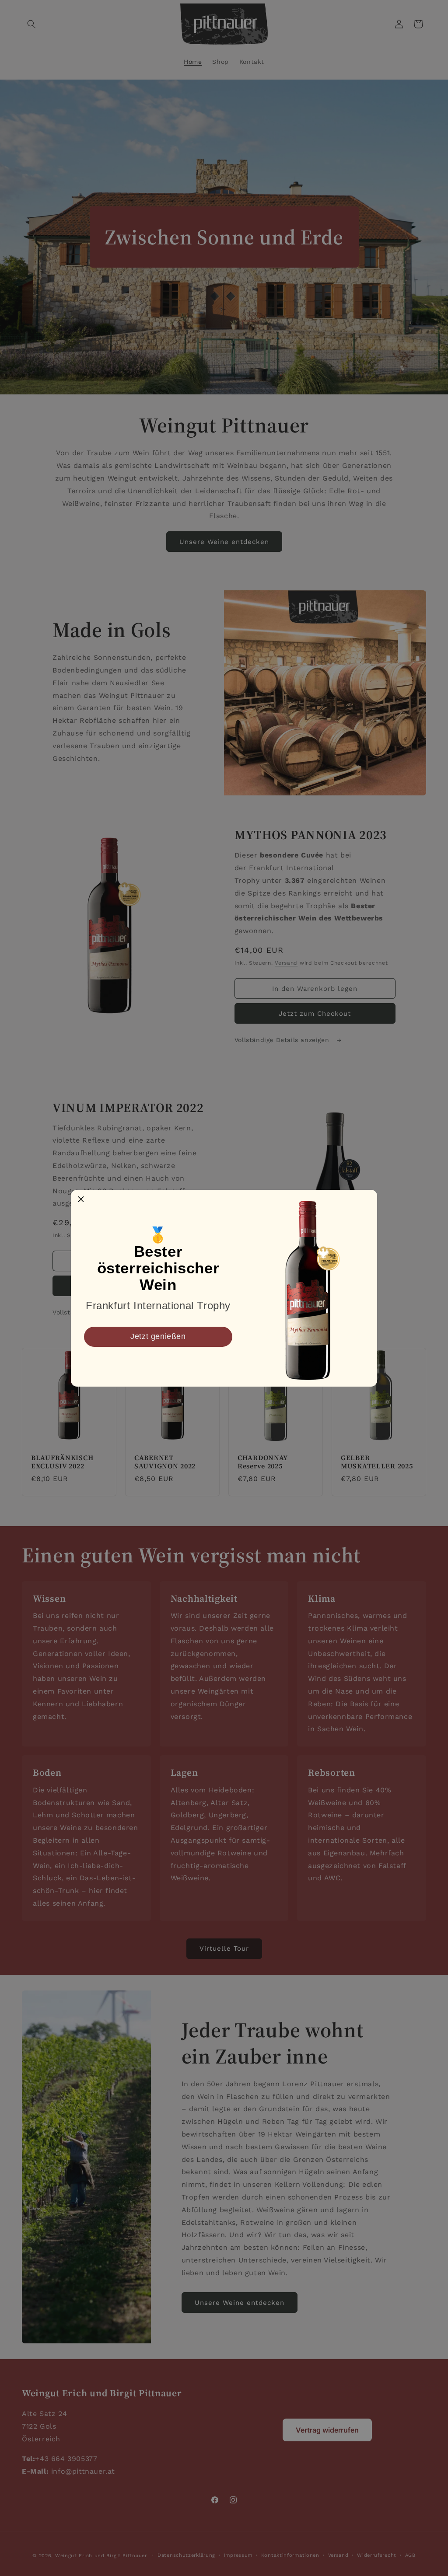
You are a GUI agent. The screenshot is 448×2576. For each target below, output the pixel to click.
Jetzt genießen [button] (158, 1336)
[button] (81, 1200)
